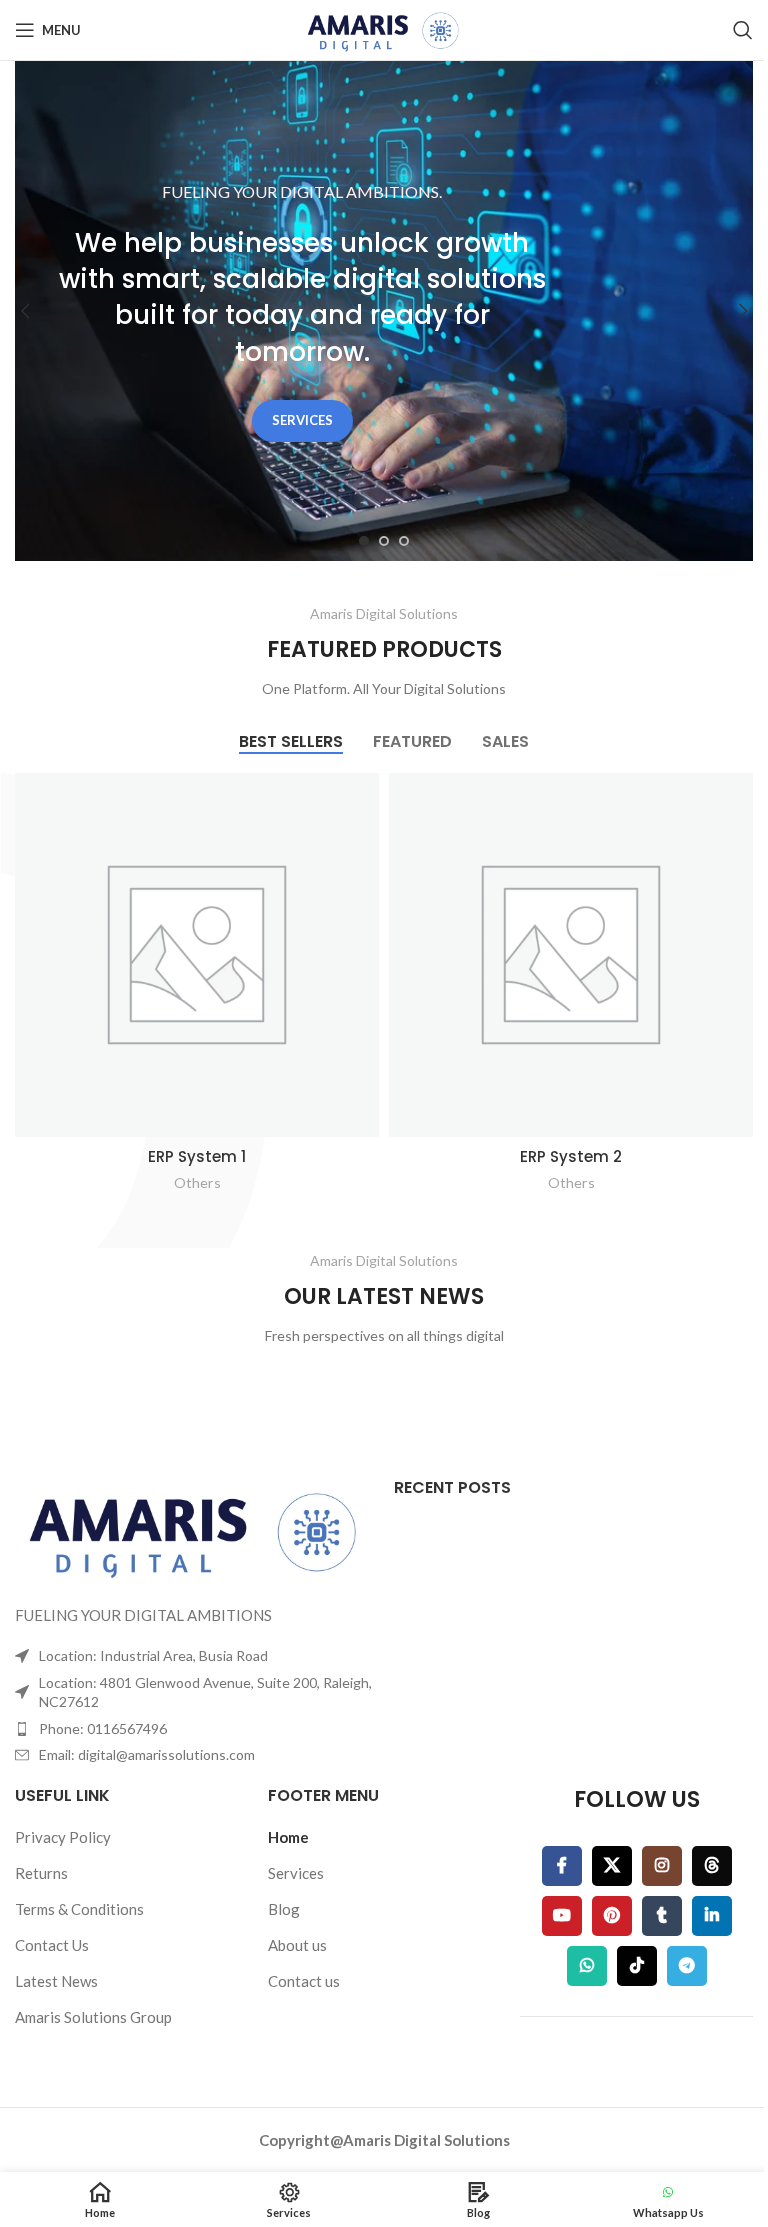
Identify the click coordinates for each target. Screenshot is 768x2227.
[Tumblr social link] (662, 1916)
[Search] (743, 30)
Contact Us (52, 1945)
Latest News (56, 1981)
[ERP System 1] (197, 955)
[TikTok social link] (637, 1966)
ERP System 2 (571, 1156)
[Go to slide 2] (384, 541)
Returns (41, 1873)
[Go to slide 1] (364, 541)
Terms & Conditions (79, 1909)
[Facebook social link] (562, 1866)
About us (297, 1945)
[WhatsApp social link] (587, 1966)
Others (197, 1182)
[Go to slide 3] (404, 541)
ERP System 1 (197, 1156)
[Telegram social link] (687, 1966)
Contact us (304, 1981)
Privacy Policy (63, 1837)
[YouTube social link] (562, 1916)
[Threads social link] (712, 1866)
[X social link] (612, 1866)
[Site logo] (384, 28)
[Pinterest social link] (612, 1916)
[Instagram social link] (662, 1866)
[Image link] (194, 1529)
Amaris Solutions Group (93, 2017)
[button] (25, 311)
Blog (284, 1909)
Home (288, 1837)
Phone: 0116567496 (103, 1728)
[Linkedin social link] (712, 1916)
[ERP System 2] (571, 955)
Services (296, 1873)
